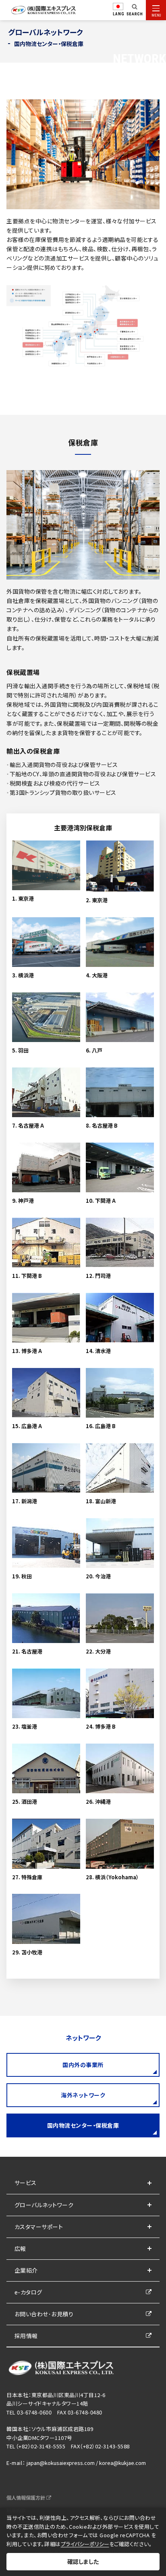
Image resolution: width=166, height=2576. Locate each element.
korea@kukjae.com (122, 2463)
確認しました (83, 2561)
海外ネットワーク (83, 2095)
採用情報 (26, 2336)
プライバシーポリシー (85, 2544)
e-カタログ (28, 2292)
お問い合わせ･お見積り (44, 2314)
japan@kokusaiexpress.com (61, 2463)
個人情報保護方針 (26, 2497)
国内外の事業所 (83, 2065)
